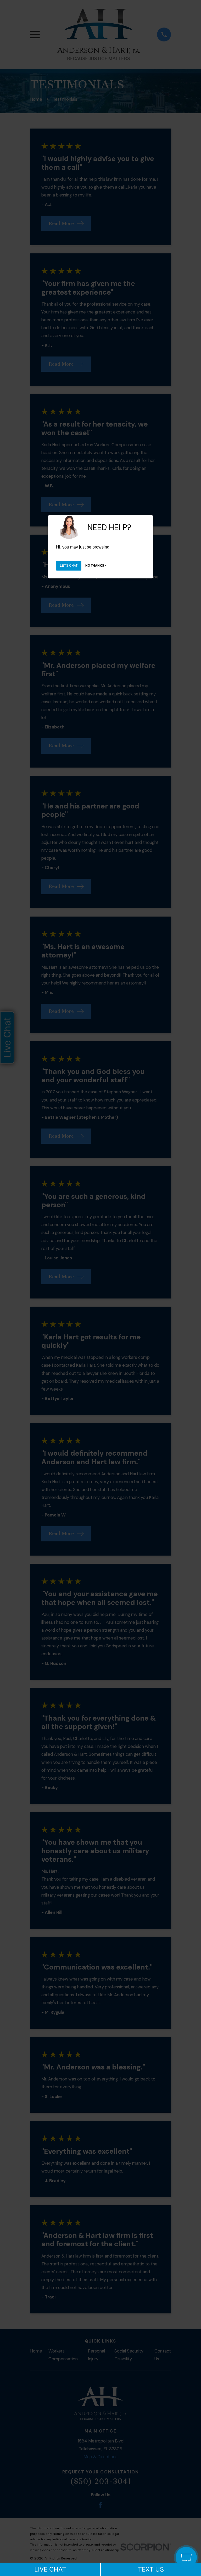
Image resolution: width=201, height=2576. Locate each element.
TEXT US (151, 2569)
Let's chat (69, 566)
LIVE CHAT (50, 2569)
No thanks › (96, 566)
